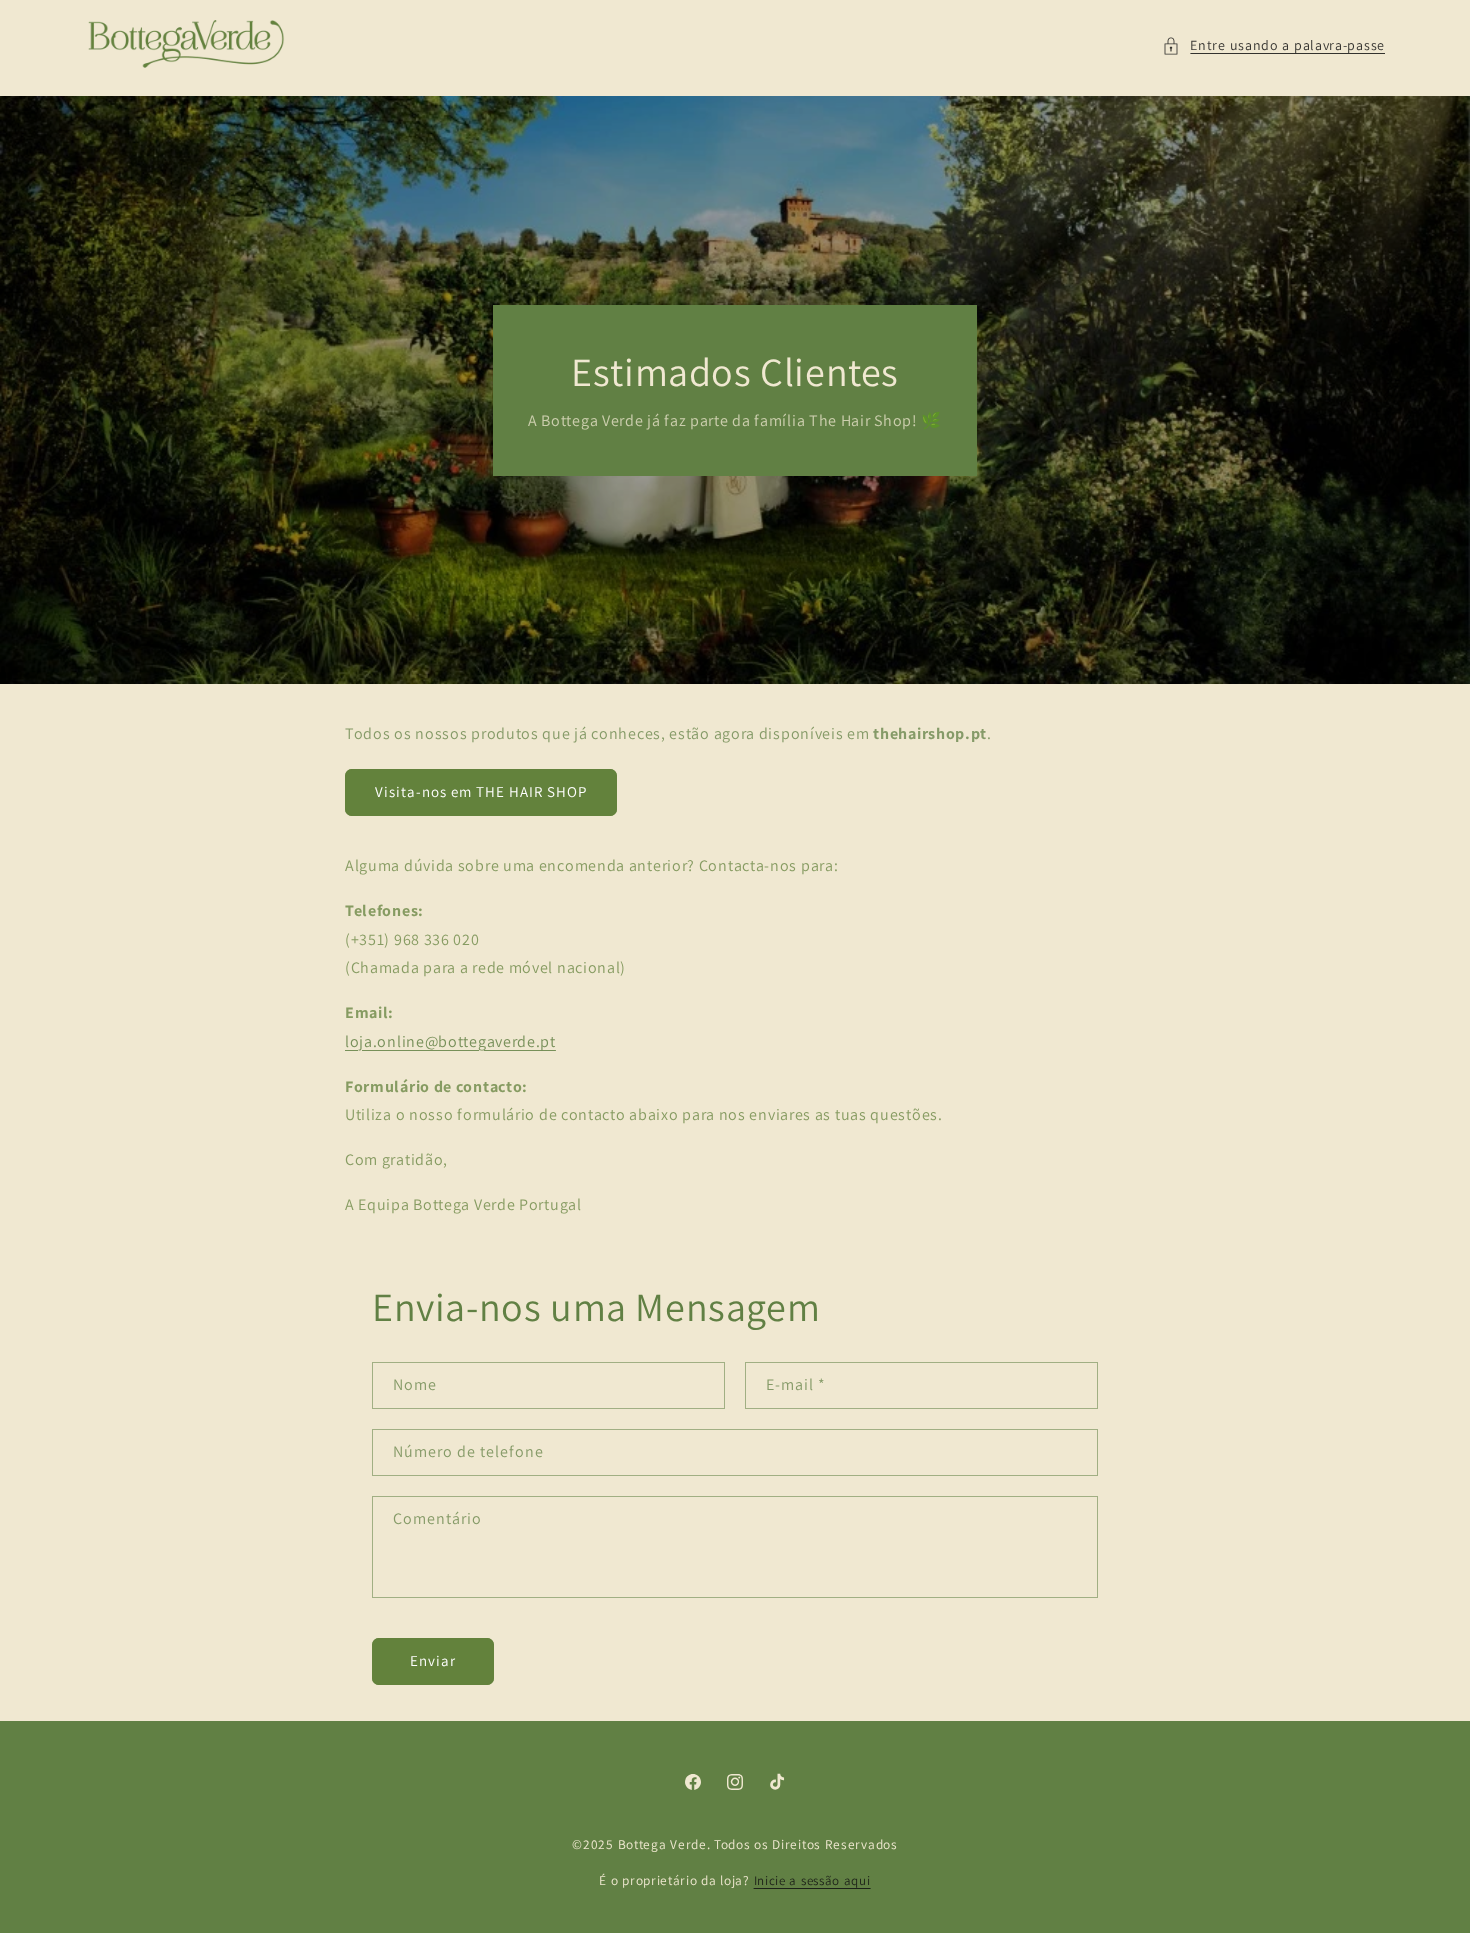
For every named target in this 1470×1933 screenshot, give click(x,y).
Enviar (433, 1660)
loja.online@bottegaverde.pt (450, 1041)
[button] (1273, 45)
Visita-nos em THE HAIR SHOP (481, 791)
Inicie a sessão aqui (812, 1880)
